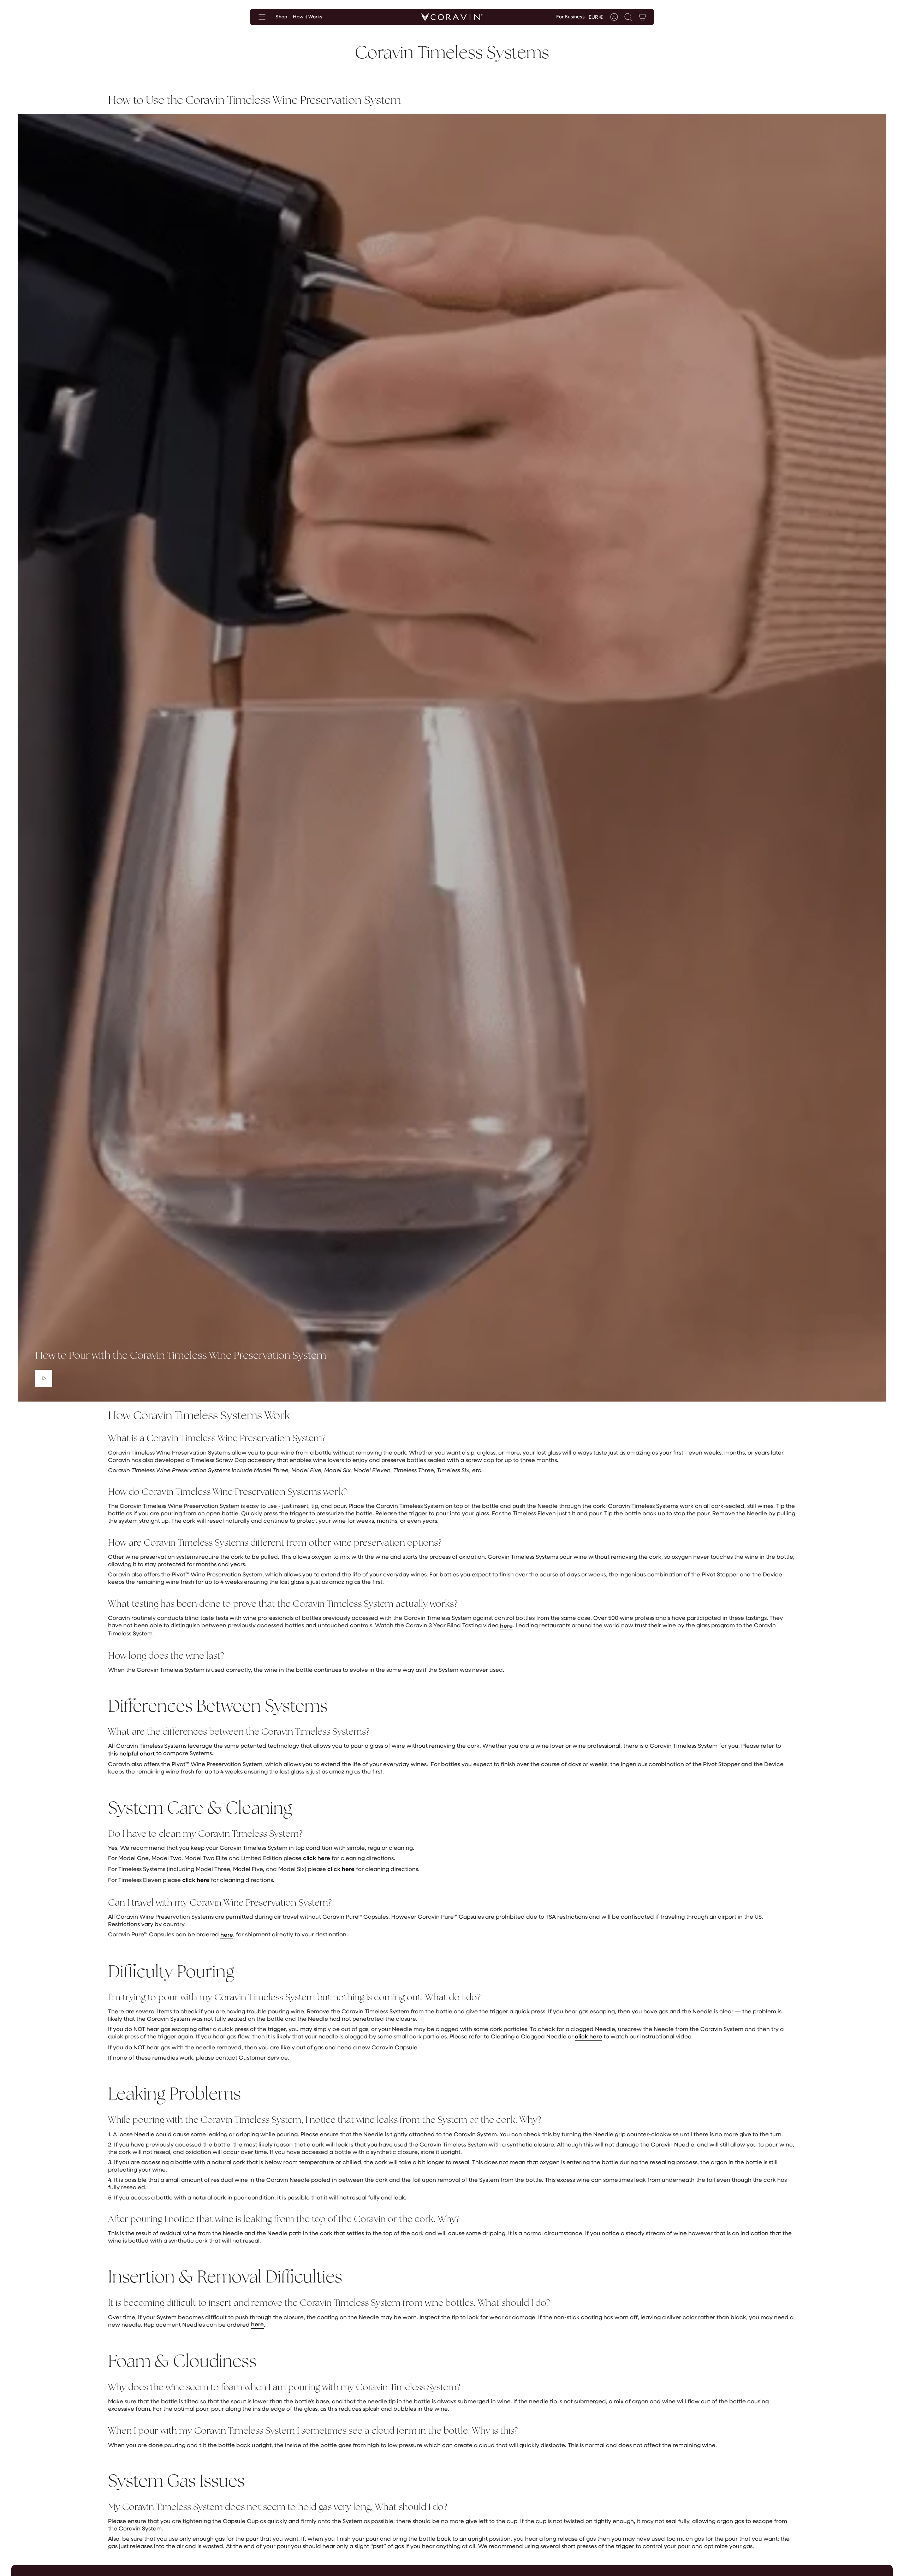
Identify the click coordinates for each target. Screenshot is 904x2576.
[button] (628, 17)
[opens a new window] (44, 1378)
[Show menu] (262, 17)
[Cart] (642, 17)
